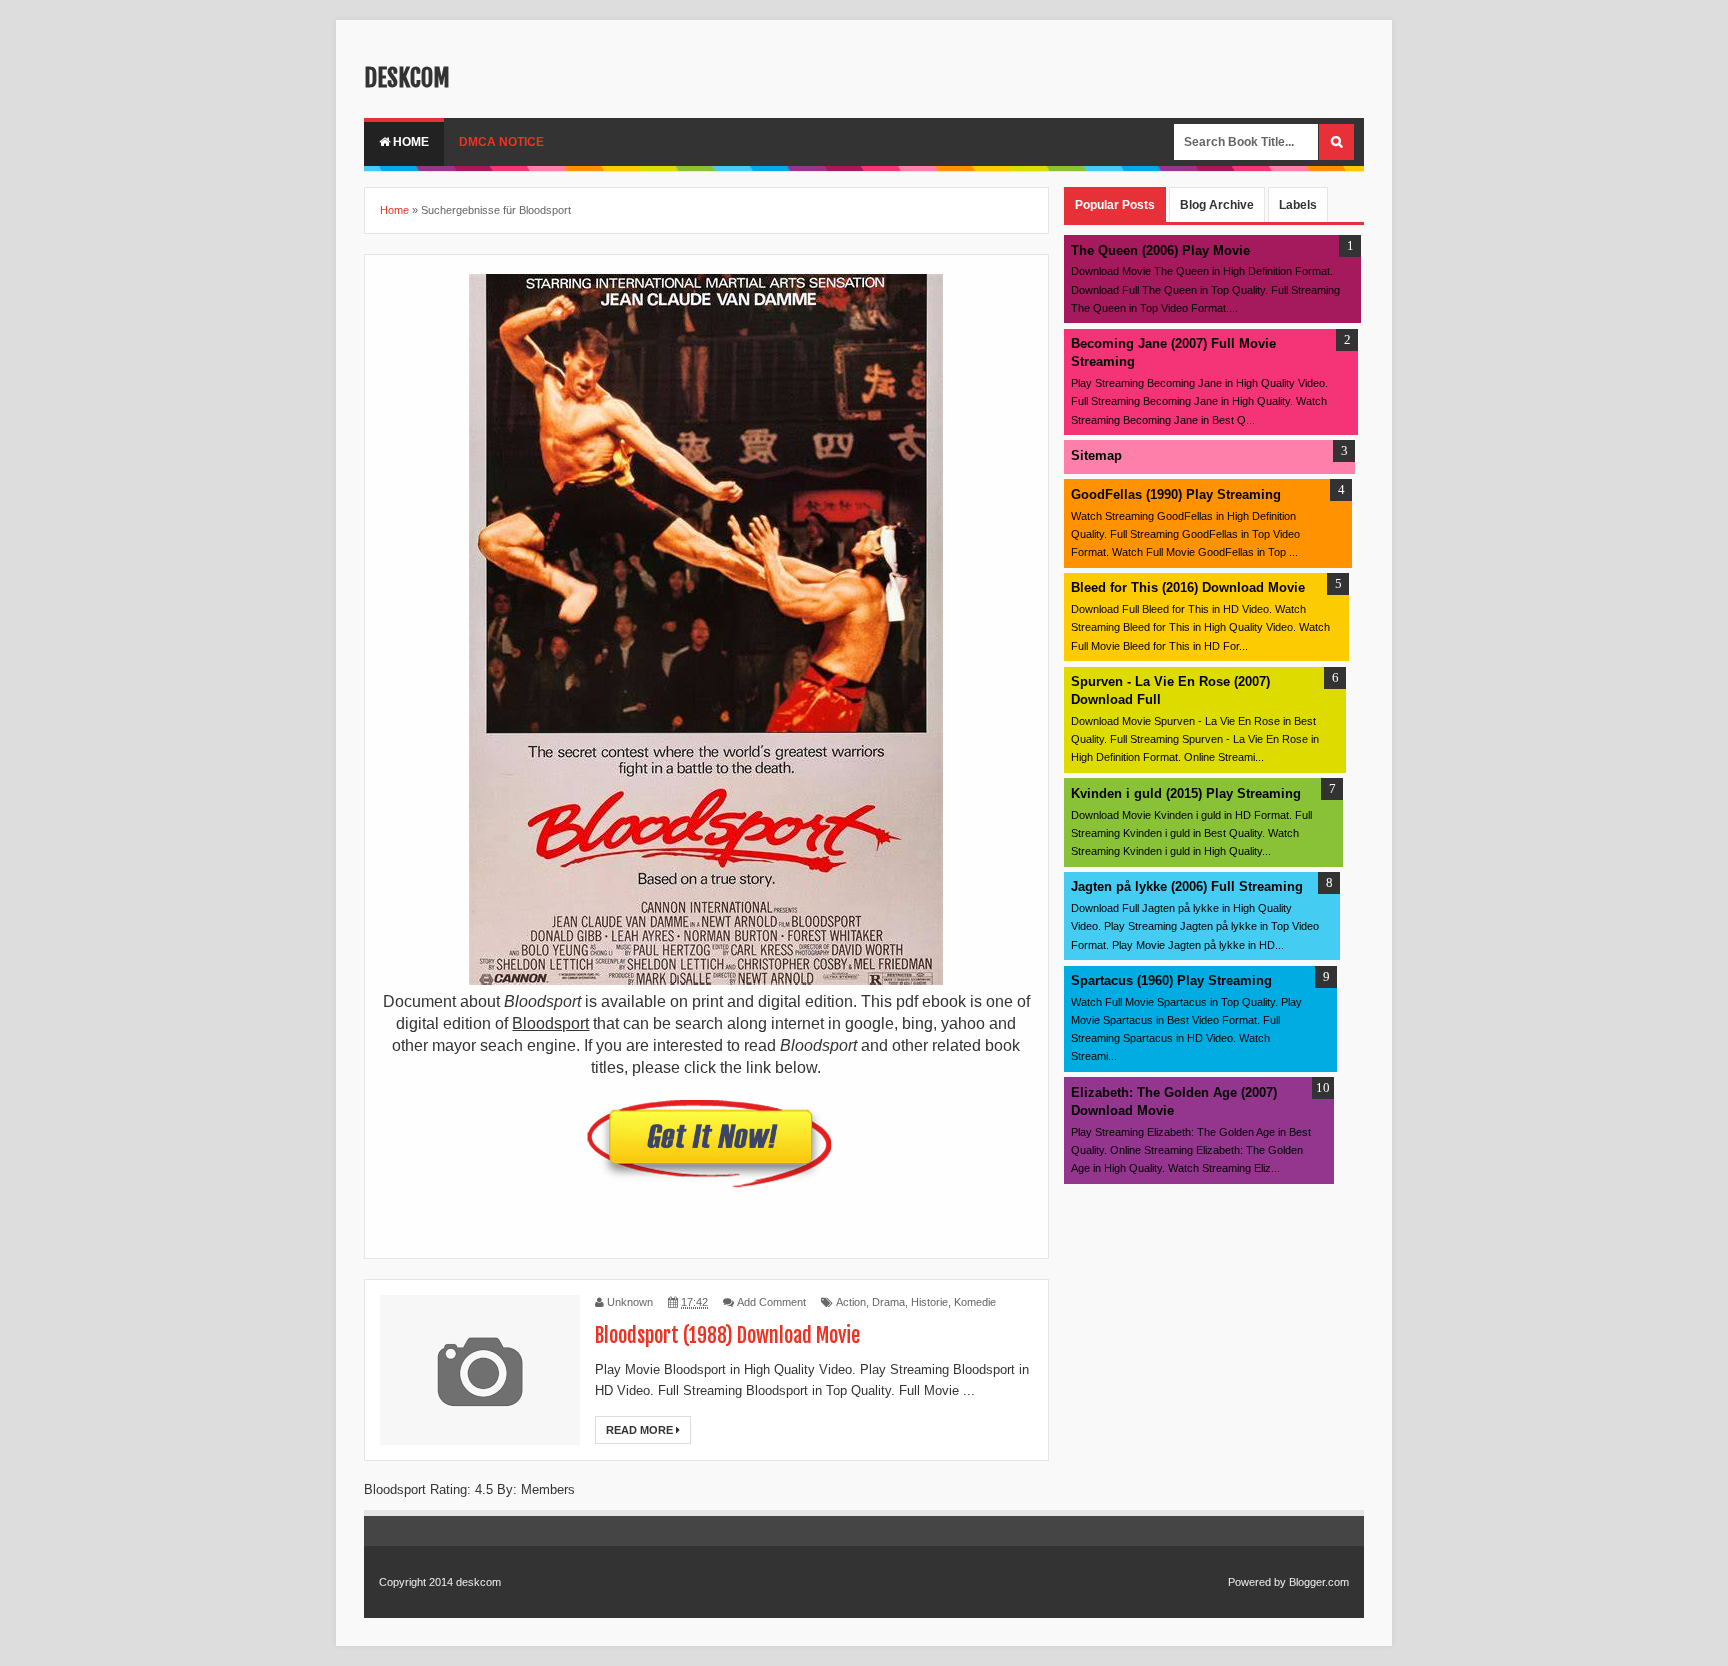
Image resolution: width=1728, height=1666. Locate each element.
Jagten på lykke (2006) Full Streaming (1187, 886)
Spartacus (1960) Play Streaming (1171, 980)
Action (851, 1302)
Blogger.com (1319, 1582)
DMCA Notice (501, 142)
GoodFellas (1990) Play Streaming (1176, 494)
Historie (929, 1302)
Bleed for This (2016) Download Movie (1188, 587)
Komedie (975, 1302)
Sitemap (1096, 455)
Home (409, 142)
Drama (888, 1302)
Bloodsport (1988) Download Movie (727, 1335)
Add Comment (771, 1302)
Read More (641, 1430)
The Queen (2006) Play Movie (1160, 250)
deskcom (407, 78)
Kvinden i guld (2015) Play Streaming (1186, 793)
